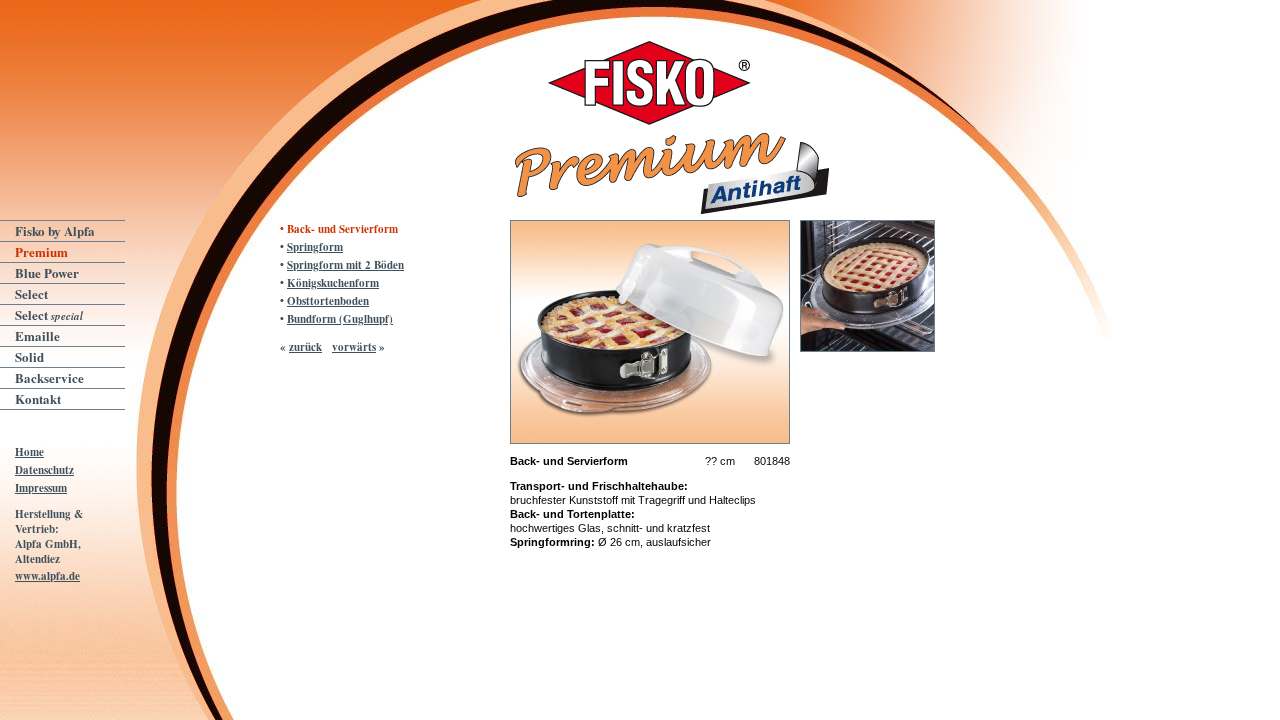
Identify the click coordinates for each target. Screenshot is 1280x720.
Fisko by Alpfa (55, 230)
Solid (29, 356)
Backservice (49, 377)
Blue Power (47, 272)
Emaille (37, 335)
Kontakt (38, 398)
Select (31, 293)
